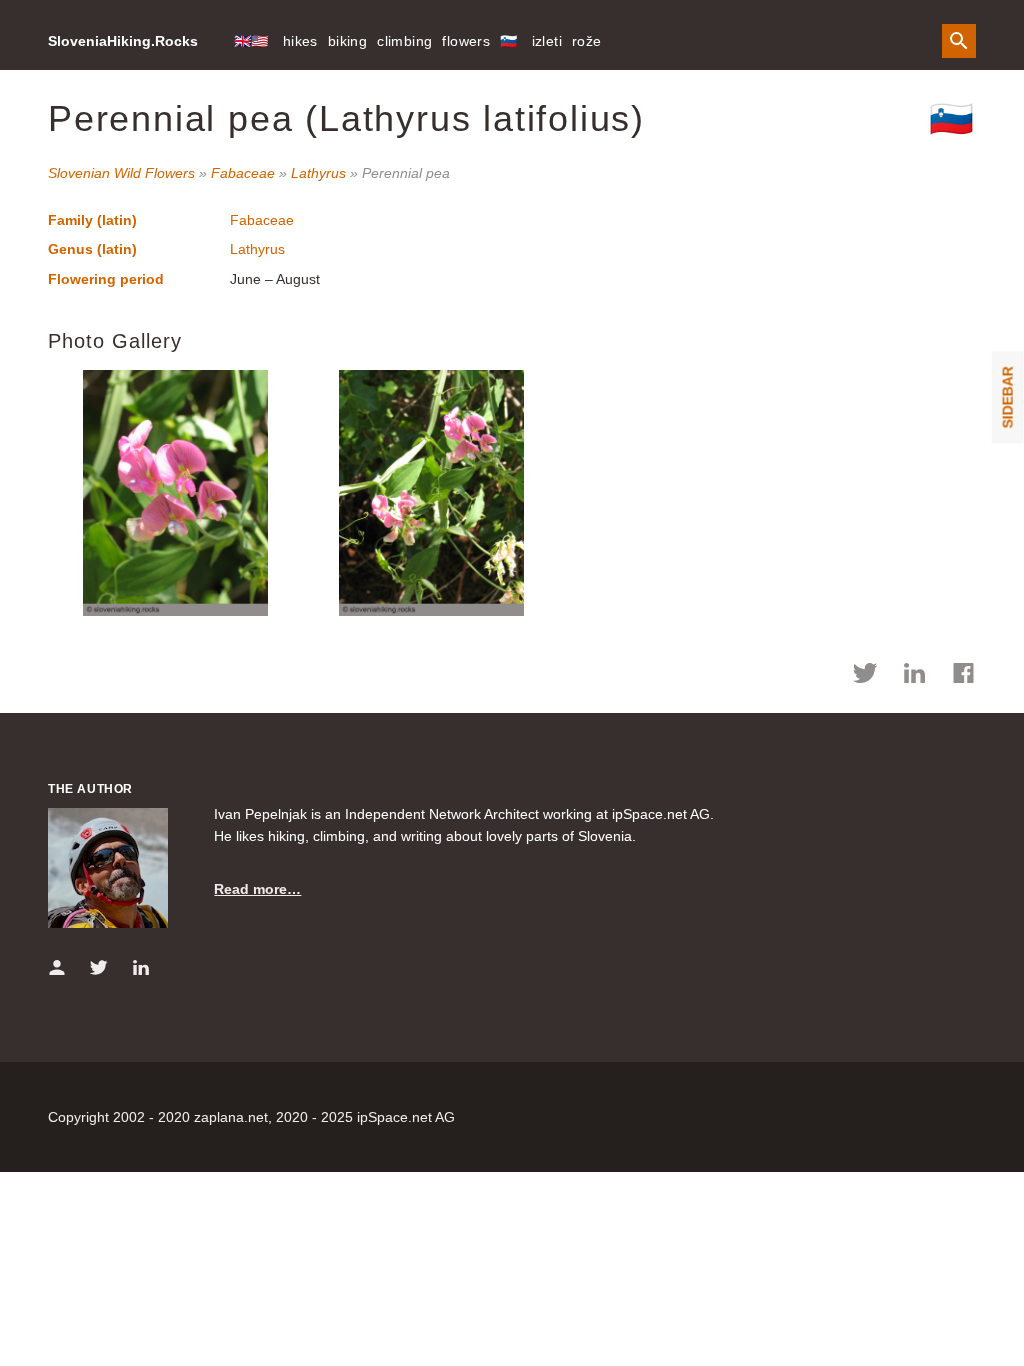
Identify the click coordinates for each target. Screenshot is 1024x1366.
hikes (300, 41)
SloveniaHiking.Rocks (123, 41)
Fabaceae (243, 173)
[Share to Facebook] (963, 676)
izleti (547, 41)
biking (347, 41)
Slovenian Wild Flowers (121, 173)
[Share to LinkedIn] (914, 676)
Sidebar (1008, 397)
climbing (404, 41)
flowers (466, 41)
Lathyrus (318, 173)
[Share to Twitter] (865, 676)
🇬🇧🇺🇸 (251, 41)
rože (587, 41)
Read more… (257, 889)
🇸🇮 (508, 41)
